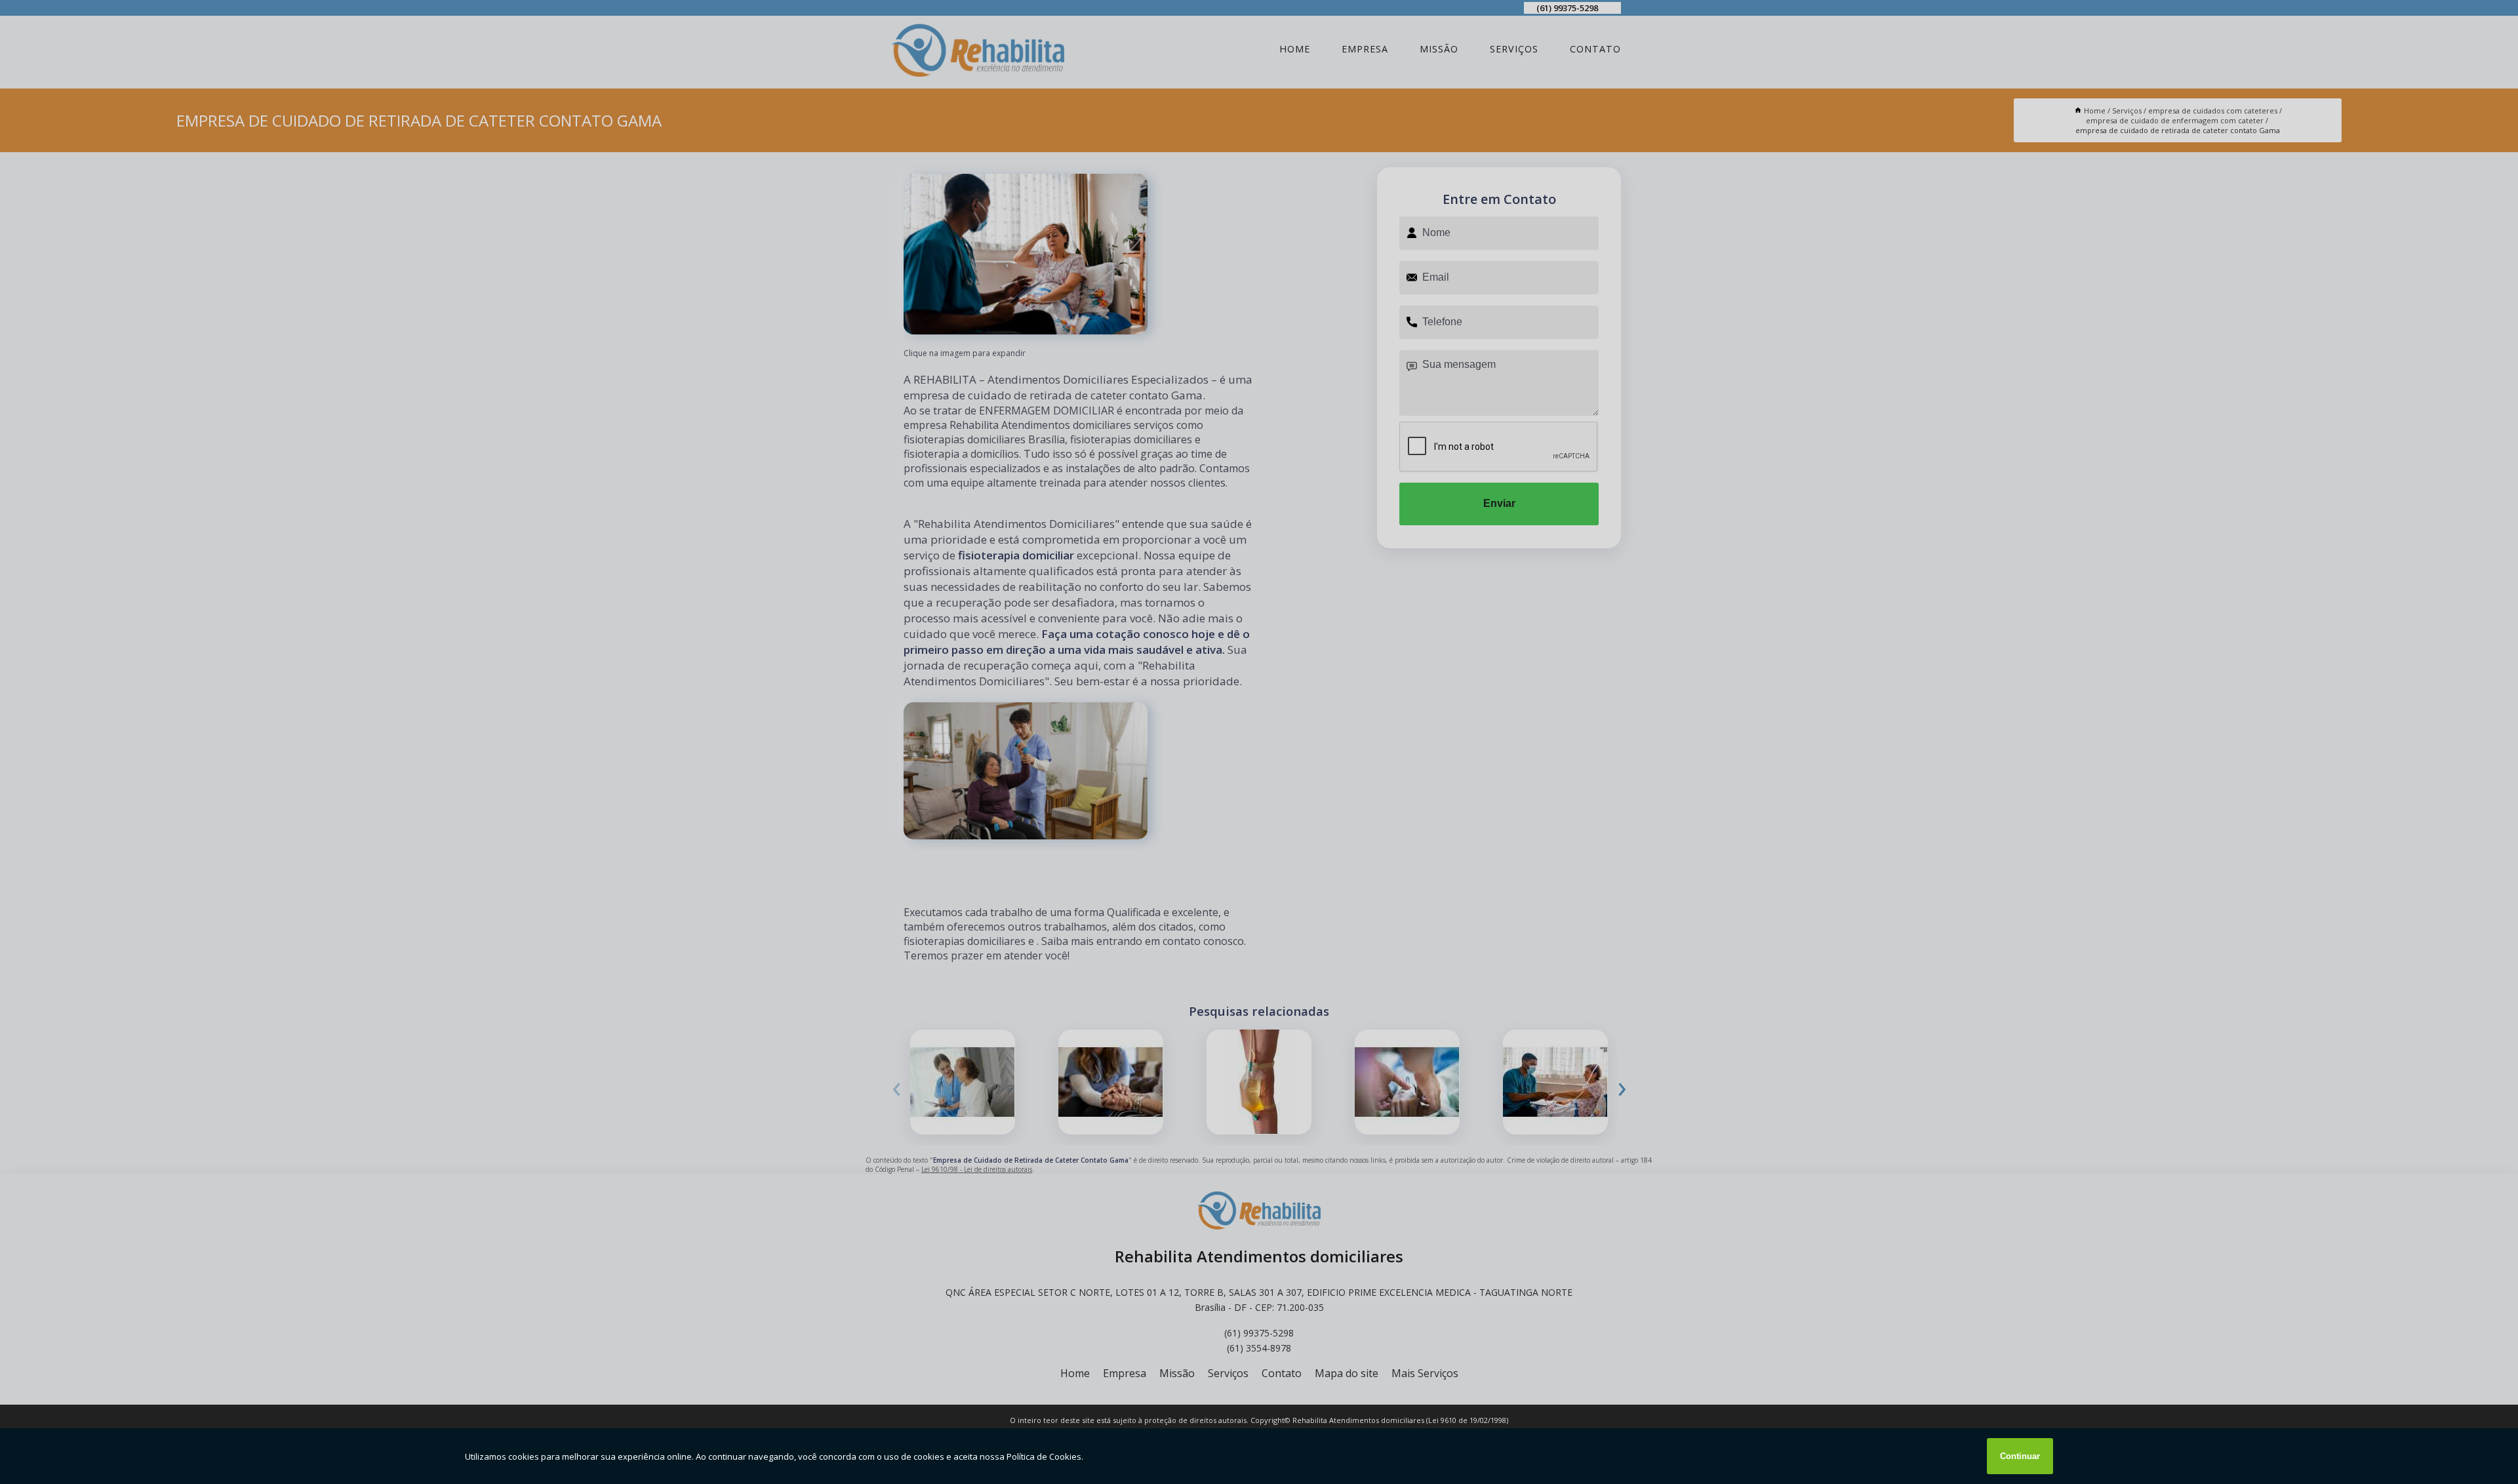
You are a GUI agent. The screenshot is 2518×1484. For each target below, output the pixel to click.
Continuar (2020, 1456)
